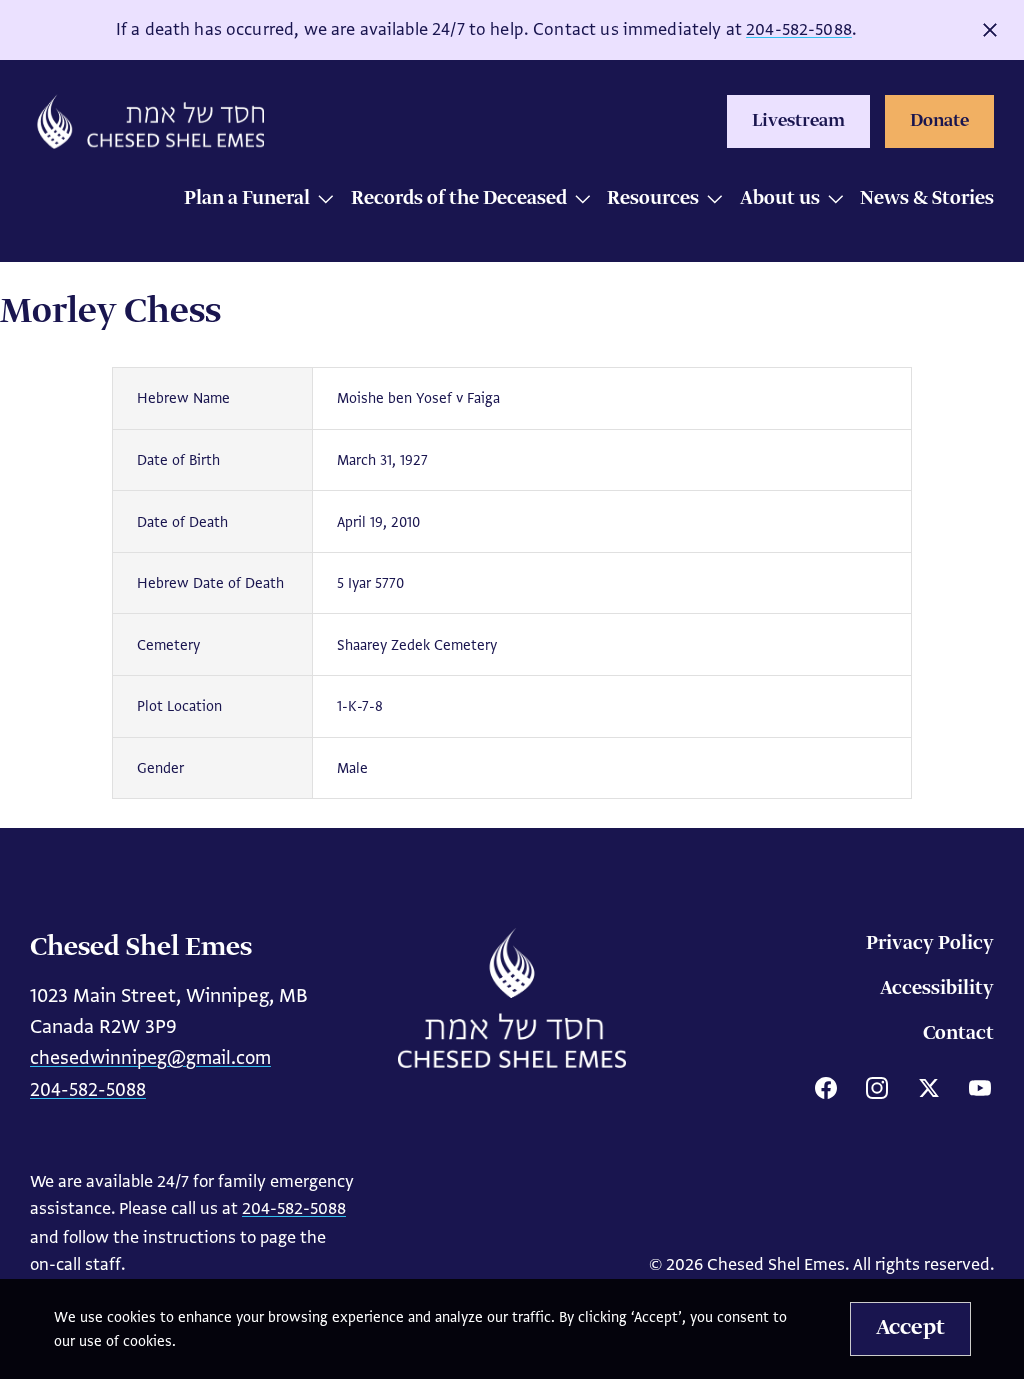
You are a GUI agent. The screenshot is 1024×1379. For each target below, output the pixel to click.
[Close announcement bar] (990, 30)
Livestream (798, 121)
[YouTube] (980, 1088)
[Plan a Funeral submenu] (320, 200)
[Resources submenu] (709, 200)
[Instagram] (877, 1088)
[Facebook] (826, 1088)
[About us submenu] (830, 200)
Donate (939, 121)
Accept (910, 1328)
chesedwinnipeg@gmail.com (150, 1057)
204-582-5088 (799, 29)
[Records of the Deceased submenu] (577, 200)
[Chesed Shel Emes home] (512, 998)
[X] (929, 1088)
